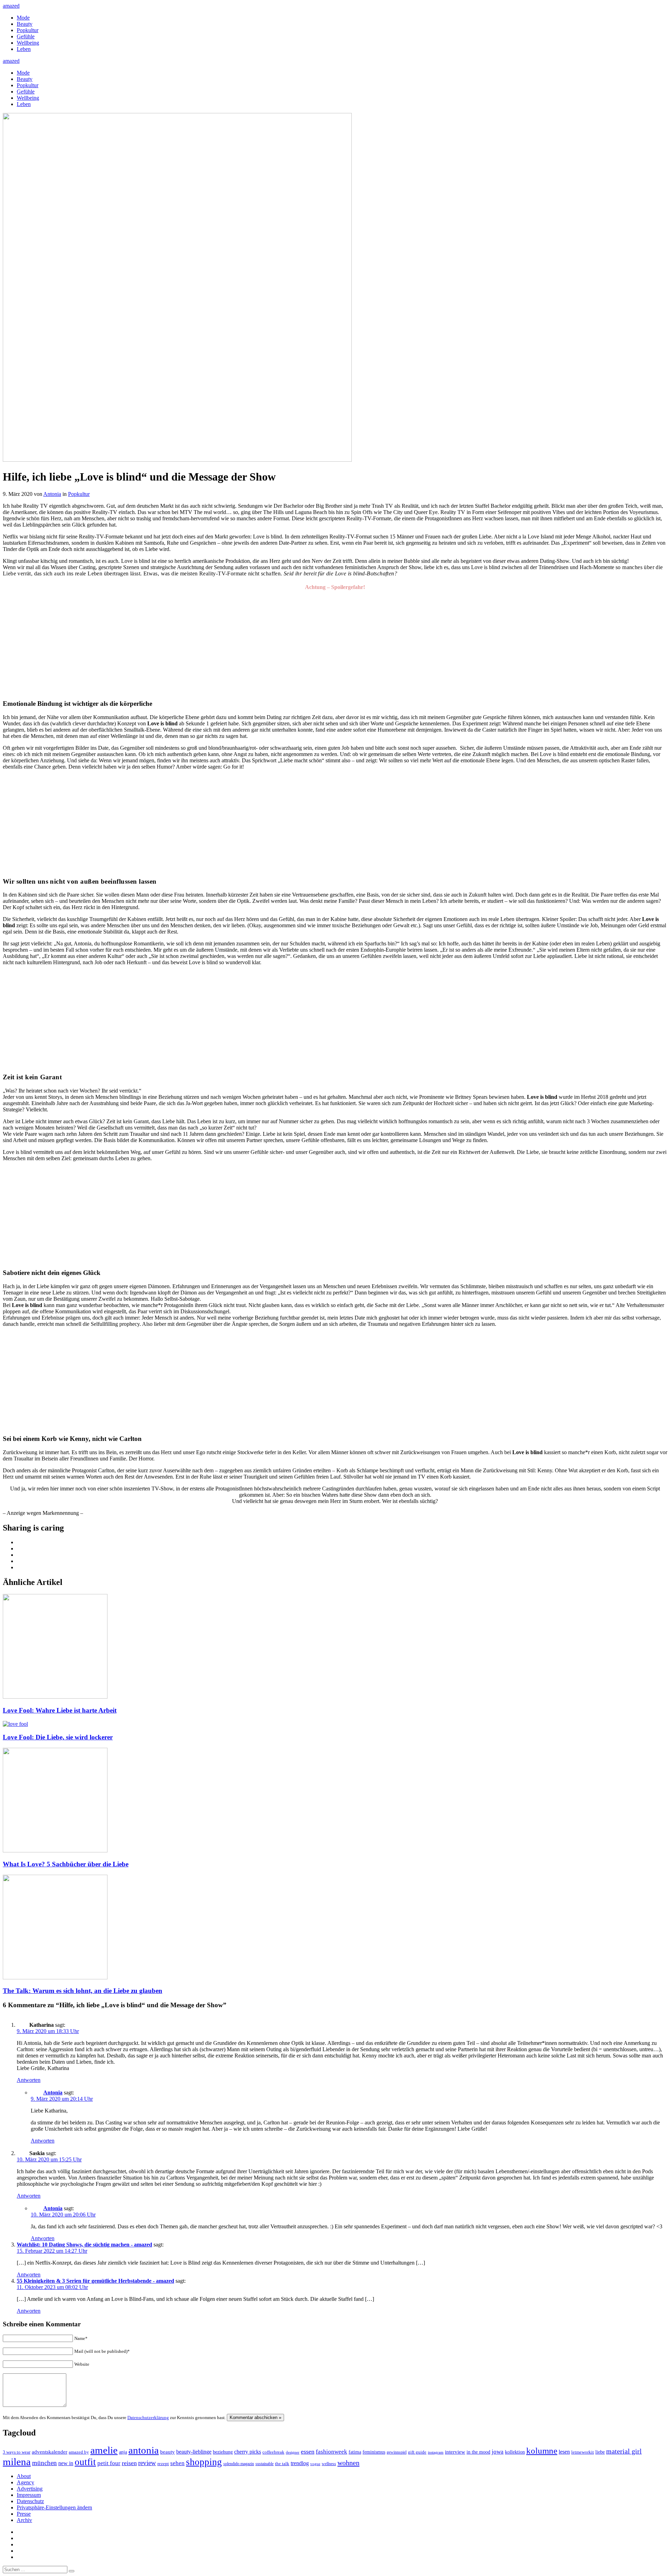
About (24, 2476)
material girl (624, 2451)
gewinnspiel (397, 2452)
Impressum (29, 2495)
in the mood (478, 2452)
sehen (177, 2463)
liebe (600, 2452)
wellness (329, 2464)
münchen (44, 2463)
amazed (11, 6)
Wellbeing (28, 43)
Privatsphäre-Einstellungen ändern (54, 2507)
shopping (204, 2462)
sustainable (265, 2464)
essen (308, 2452)
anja (123, 2452)
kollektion (515, 2452)
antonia (144, 2450)
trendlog (300, 2463)
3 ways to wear (17, 2452)
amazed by (79, 2452)
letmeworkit (583, 2452)
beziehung (223, 2452)
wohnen (348, 2463)
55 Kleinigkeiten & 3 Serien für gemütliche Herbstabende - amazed (95, 2281)
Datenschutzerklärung (148, 2418)
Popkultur (28, 30)
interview (455, 2452)
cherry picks (248, 2452)
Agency (25, 2482)
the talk (282, 2464)
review (147, 2463)
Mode (23, 18)
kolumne (542, 2451)
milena (17, 2462)
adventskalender (50, 2452)
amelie (104, 2450)
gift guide (417, 2452)
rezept (163, 2464)
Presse (24, 2514)
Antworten (29, 2080)
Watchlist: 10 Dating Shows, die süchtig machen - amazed (84, 2245)
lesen (564, 2452)
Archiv (24, 2520)
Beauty (25, 24)
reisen (129, 2463)
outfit (85, 2462)
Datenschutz (30, 2501)
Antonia (52, 494)
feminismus (374, 2452)
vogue (315, 2464)
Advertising (30, 2489)
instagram (436, 2452)
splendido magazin (239, 2464)
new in (66, 2463)
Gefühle (26, 36)
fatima (355, 2452)
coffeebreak (273, 2452)
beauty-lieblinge (194, 2452)
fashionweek (332, 2452)
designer (293, 2452)
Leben (24, 49)
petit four (109, 2463)
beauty (167, 2452)
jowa (498, 2452)
